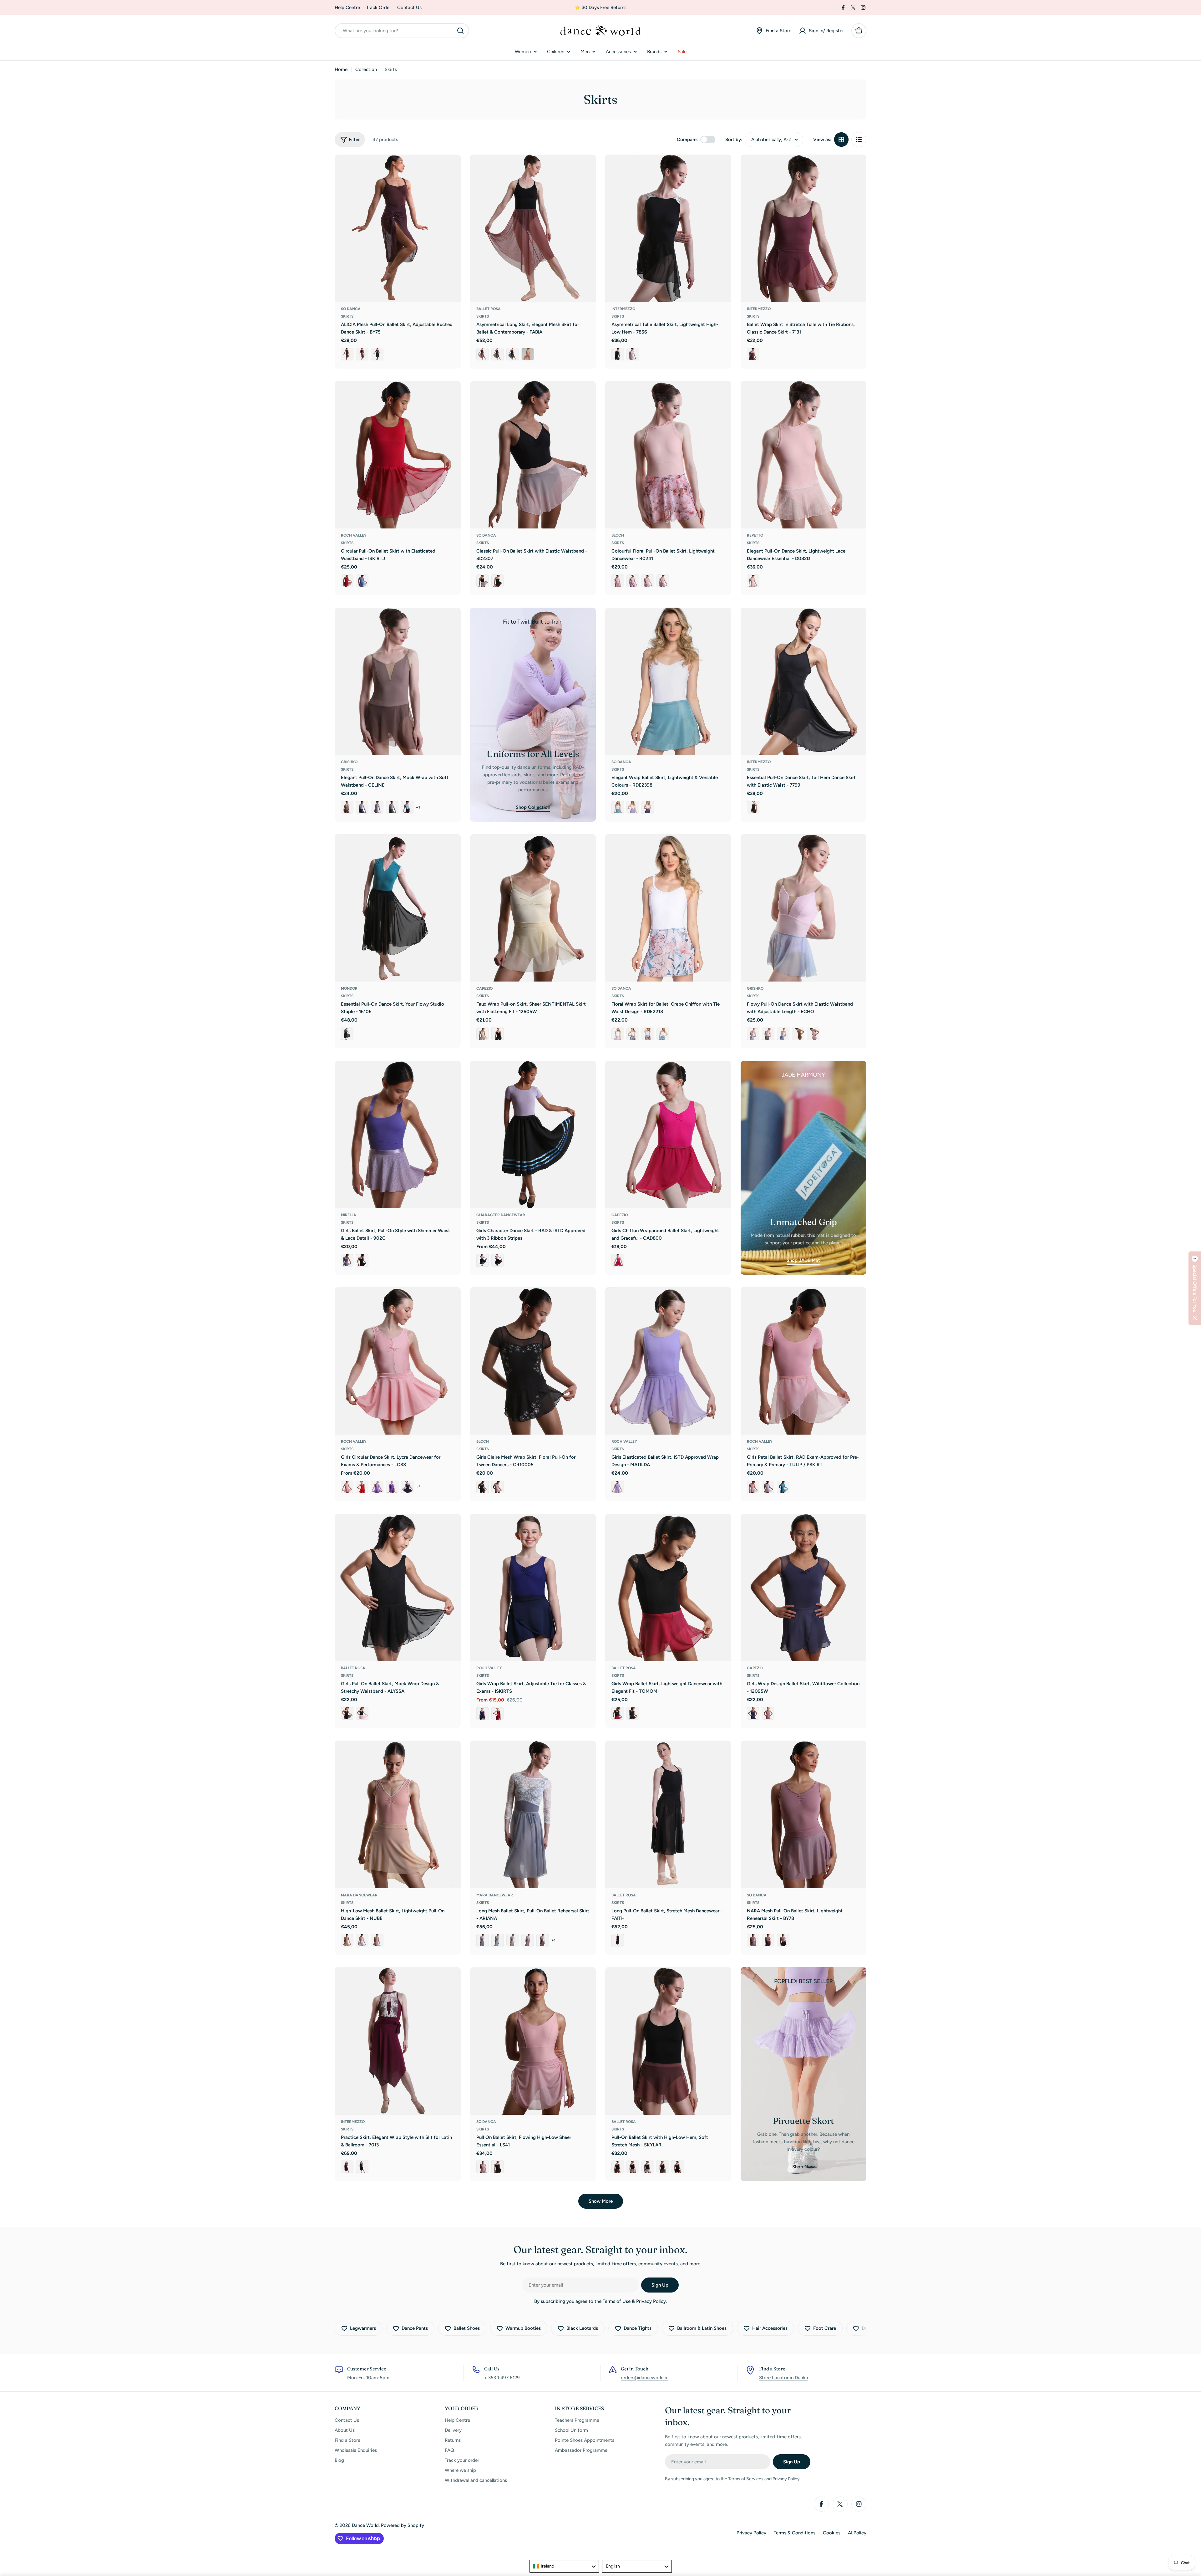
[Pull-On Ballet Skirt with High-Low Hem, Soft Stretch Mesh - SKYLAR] (668, 2041)
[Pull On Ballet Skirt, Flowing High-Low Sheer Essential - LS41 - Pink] (483, 2167)
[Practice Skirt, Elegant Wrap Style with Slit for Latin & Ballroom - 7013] (398, 2041)
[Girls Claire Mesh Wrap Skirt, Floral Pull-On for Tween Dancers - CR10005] (533, 1361)
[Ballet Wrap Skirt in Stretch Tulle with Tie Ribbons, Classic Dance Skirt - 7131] (804, 228)
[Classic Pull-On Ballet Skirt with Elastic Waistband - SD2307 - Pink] (483, 581)
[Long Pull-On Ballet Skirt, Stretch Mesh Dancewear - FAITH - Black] (618, 1940)
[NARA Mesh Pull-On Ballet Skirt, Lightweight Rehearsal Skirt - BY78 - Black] (783, 1940)
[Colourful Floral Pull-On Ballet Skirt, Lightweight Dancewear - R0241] (668, 455)
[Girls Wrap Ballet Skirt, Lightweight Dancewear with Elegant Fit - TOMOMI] (668, 1588)
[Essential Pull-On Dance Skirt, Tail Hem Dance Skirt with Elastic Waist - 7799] (804, 681)
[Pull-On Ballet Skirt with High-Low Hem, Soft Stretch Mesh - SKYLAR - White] (648, 2167)
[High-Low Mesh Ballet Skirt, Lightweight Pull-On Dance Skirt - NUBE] (398, 1814)
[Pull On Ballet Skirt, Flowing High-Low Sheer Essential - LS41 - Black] (498, 2167)
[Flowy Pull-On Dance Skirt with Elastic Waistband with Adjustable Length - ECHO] (804, 908)
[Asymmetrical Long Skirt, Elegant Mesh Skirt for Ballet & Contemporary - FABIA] (533, 228)
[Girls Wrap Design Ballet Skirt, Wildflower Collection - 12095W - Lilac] (768, 1713)
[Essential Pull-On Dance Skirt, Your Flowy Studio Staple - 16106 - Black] (347, 1034)
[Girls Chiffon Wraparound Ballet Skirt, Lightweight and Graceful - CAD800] (668, 1135)
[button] (1195, 1288)
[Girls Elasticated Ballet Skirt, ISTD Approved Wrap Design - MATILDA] (668, 1361)
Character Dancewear (501, 1215)
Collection (366, 69)
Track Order (379, 8)
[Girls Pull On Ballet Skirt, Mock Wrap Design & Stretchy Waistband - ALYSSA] (398, 1588)
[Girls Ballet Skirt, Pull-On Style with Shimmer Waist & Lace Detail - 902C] (398, 1135)
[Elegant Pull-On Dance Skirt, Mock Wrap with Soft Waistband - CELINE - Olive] (392, 807)
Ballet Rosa (489, 309)
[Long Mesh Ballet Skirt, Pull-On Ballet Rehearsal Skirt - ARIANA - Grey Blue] (483, 1940)
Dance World (365, 2525)
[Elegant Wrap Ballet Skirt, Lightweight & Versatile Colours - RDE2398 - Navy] (648, 807)
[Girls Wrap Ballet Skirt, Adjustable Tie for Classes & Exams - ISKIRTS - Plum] (498, 1714)
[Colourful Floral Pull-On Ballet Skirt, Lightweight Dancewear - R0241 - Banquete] (663, 581)
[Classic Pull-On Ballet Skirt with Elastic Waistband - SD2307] (533, 455)
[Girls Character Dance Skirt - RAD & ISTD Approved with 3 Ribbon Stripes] (533, 1135)
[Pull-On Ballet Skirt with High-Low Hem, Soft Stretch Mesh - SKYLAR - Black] (678, 2167)
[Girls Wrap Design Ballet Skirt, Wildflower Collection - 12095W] (804, 1588)
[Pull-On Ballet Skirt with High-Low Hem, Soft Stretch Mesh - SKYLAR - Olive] (663, 2167)
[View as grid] (841, 140)
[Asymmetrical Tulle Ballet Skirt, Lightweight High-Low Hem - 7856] (668, 228)
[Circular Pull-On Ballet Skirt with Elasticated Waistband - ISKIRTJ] (398, 455)
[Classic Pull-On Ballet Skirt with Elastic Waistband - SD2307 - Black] (498, 581)
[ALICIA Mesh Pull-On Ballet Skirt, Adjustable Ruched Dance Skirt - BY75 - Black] (377, 354)
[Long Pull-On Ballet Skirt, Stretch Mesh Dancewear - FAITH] (668, 1814)
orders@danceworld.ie (645, 2378)
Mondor (349, 988)
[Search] (460, 31)
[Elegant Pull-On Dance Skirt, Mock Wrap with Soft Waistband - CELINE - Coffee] (347, 807)
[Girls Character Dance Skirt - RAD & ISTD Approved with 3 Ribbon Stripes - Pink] (498, 1260)
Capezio (484, 988)
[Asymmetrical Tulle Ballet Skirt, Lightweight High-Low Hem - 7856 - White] (633, 354)
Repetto (755, 535)
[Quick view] (452, 168)
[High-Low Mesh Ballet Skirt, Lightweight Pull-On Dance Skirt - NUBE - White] (362, 1940)
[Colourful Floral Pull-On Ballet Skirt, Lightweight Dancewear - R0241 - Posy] (648, 581)
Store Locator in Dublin (783, 2378)
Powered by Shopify (403, 2525)
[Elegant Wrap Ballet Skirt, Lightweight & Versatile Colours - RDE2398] (668, 681)
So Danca (351, 309)
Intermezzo (623, 309)
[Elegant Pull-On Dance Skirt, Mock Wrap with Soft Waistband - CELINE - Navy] (362, 807)
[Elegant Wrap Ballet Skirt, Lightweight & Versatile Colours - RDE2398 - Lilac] (633, 807)
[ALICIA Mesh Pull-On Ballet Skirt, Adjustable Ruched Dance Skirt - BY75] (398, 228)
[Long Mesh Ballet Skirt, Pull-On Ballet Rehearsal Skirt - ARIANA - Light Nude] (513, 1940)
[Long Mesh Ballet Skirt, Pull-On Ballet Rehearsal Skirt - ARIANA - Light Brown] (543, 1940)
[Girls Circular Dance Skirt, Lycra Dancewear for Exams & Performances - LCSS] (398, 1361)
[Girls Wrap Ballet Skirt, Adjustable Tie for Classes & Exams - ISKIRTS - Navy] (483, 1714)
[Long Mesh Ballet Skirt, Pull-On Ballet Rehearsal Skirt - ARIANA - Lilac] (528, 1940)
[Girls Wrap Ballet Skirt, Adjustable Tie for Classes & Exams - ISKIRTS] (533, 1588)
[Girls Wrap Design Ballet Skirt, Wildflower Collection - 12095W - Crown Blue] (753, 1713)
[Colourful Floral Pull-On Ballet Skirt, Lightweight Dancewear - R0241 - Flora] (633, 581)
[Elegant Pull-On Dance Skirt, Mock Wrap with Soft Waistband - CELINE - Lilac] (377, 807)
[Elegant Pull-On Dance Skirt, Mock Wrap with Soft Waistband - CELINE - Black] (407, 807)
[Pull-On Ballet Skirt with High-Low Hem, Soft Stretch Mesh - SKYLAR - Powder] (633, 2167)
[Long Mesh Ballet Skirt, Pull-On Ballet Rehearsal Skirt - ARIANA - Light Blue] (498, 1940)
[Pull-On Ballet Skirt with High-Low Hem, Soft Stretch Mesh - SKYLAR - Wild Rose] (618, 2167)
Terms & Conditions (795, 2533)
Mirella (349, 1215)
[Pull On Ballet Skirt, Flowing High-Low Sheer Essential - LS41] (533, 2041)
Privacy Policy (751, 2533)
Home (341, 69)
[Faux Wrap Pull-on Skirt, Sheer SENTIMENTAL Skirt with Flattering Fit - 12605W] (533, 908)
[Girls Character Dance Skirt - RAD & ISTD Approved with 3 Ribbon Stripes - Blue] (483, 1260)
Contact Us (409, 8)
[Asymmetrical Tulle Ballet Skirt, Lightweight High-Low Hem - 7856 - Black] (618, 354)
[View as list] (859, 140)
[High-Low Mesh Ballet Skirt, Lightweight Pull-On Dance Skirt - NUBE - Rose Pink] (377, 1940)
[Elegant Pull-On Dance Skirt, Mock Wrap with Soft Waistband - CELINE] (398, 681)
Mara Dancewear (359, 1895)
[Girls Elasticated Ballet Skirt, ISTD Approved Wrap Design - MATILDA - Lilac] (618, 1487)
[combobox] (402, 31)
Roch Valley (354, 535)
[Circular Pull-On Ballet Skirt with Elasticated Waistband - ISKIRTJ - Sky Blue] (362, 581)
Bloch (618, 535)
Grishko (349, 762)
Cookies (832, 2533)
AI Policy (857, 2533)
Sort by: (734, 140)
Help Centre (347, 8)
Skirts (347, 316)
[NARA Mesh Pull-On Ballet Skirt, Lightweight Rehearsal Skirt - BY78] (804, 1814)
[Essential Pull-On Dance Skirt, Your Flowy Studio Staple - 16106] (398, 908)
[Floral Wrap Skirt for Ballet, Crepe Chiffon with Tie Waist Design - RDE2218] (668, 908)
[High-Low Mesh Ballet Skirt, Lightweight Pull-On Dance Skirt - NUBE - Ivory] (347, 1940)
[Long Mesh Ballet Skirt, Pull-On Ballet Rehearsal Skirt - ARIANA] (533, 1814)
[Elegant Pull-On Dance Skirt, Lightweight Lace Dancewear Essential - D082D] (804, 455)
